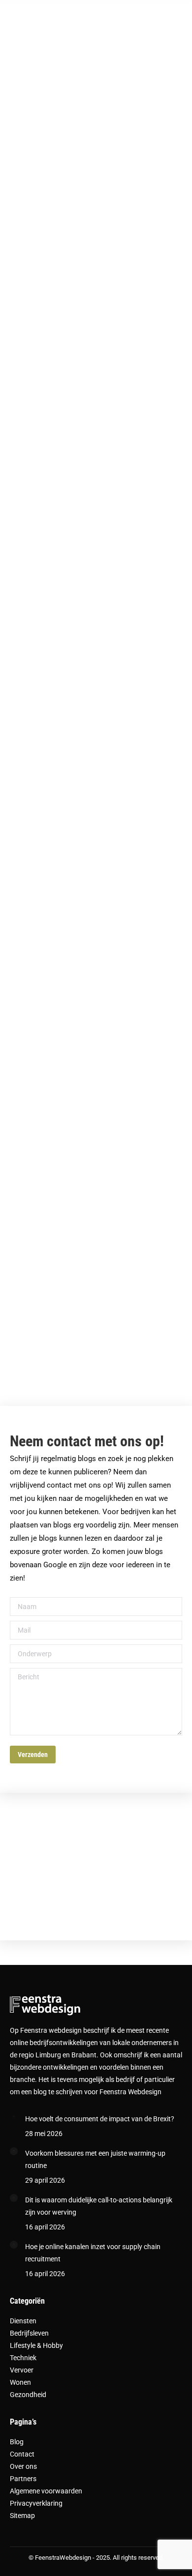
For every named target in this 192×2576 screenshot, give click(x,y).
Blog (17, 2442)
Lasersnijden (46, 1027)
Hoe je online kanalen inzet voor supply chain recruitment (93, 2253)
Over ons (23, 2466)
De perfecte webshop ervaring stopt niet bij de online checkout (88, 187)
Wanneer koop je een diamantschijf (66, 1182)
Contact (22, 2454)
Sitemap (22, 2516)
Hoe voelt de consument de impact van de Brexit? (100, 2119)
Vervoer (22, 2370)
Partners (23, 2479)
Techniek (23, 2358)
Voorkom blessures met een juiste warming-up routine (95, 2159)
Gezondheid (28, 2395)
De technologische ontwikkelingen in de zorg (78, 695)
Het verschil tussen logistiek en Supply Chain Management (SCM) (87, 364)
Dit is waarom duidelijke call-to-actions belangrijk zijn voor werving (99, 2206)
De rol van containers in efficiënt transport (72, 533)
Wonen (20, 2382)
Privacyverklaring (36, 2503)
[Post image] (14, 2117)
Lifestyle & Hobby (36, 2345)
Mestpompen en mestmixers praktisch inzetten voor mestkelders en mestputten (84, 865)
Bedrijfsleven (29, 2333)
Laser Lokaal (46, 1337)
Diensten (23, 2321)
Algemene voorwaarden (46, 2491)
